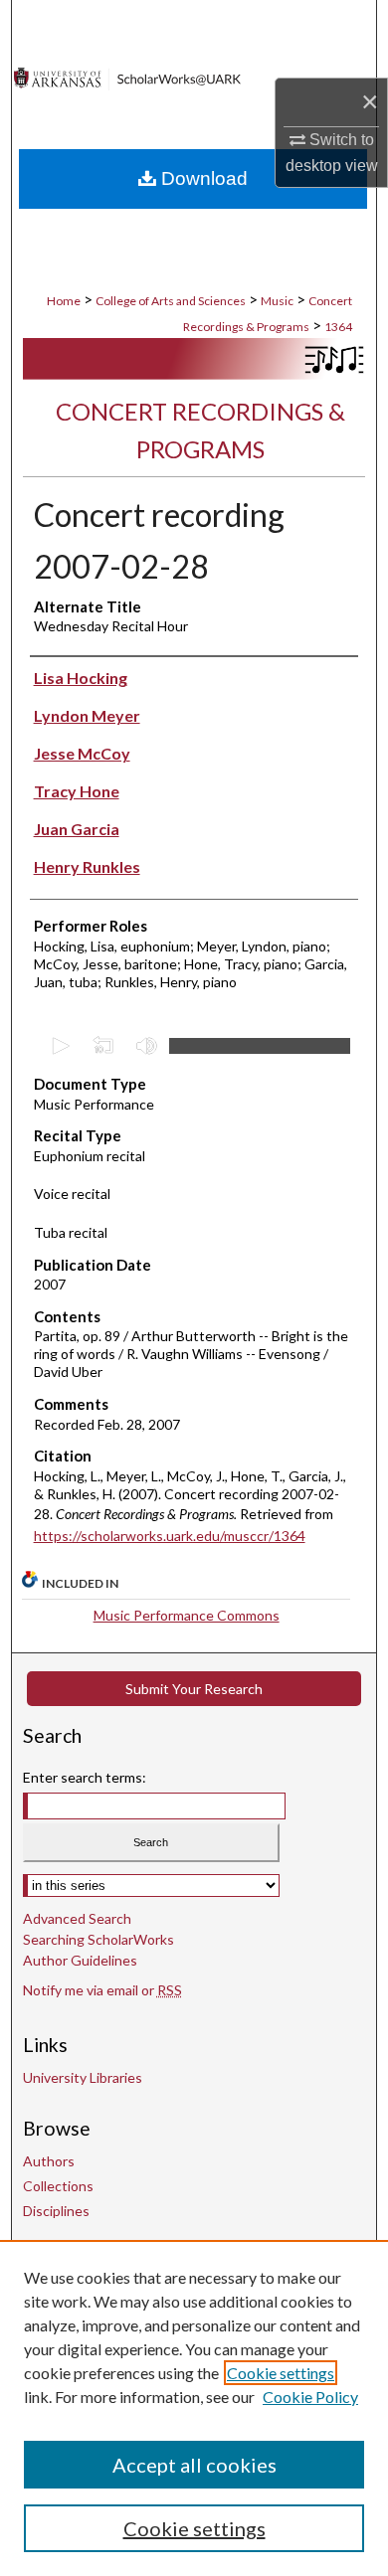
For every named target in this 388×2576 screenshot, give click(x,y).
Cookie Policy (310, 2397)
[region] (194, 2408)
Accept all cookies (194, 2465)
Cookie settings (281, 2373)
